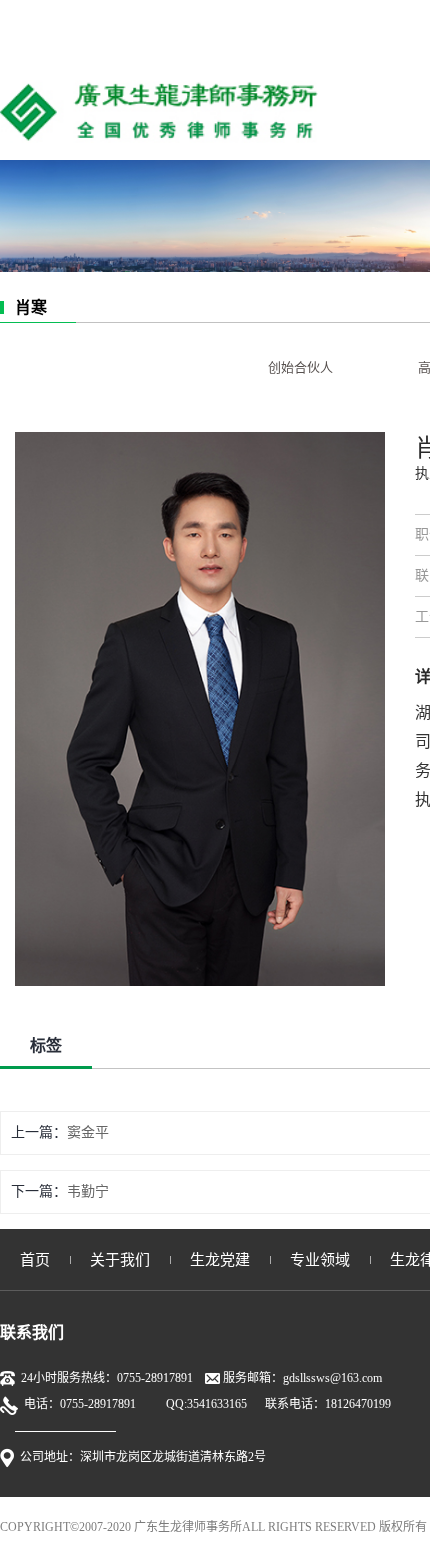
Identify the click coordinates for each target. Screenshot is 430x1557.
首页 (35, 1260)
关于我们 (120, 1260)
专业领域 (320, 1260)
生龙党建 (220, 1260)
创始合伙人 (300, 367)
